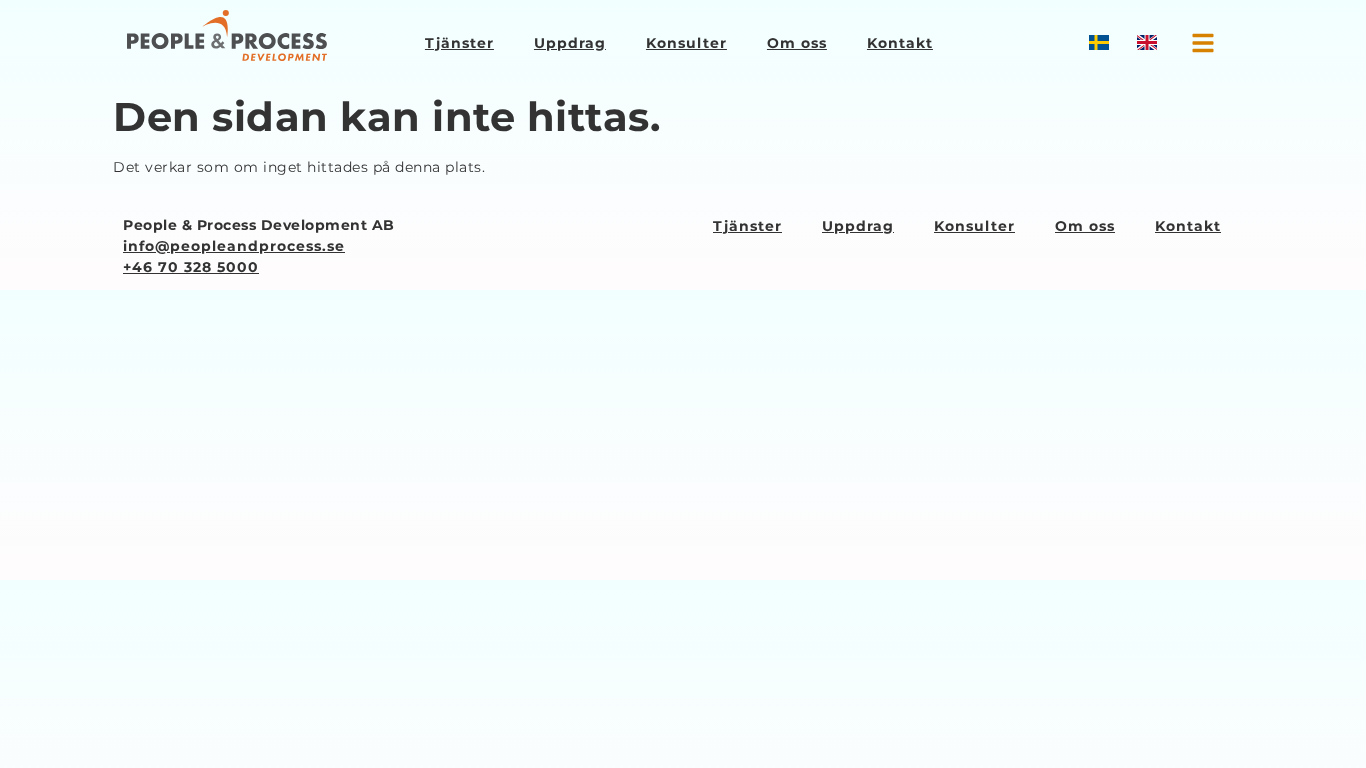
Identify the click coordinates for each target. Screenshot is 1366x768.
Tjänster (459, 43)
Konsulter (686, 43)
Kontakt (900, 43)
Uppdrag (570, 43)
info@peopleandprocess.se (234, 246)
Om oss (797, 43)
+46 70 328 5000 (191, 267)
